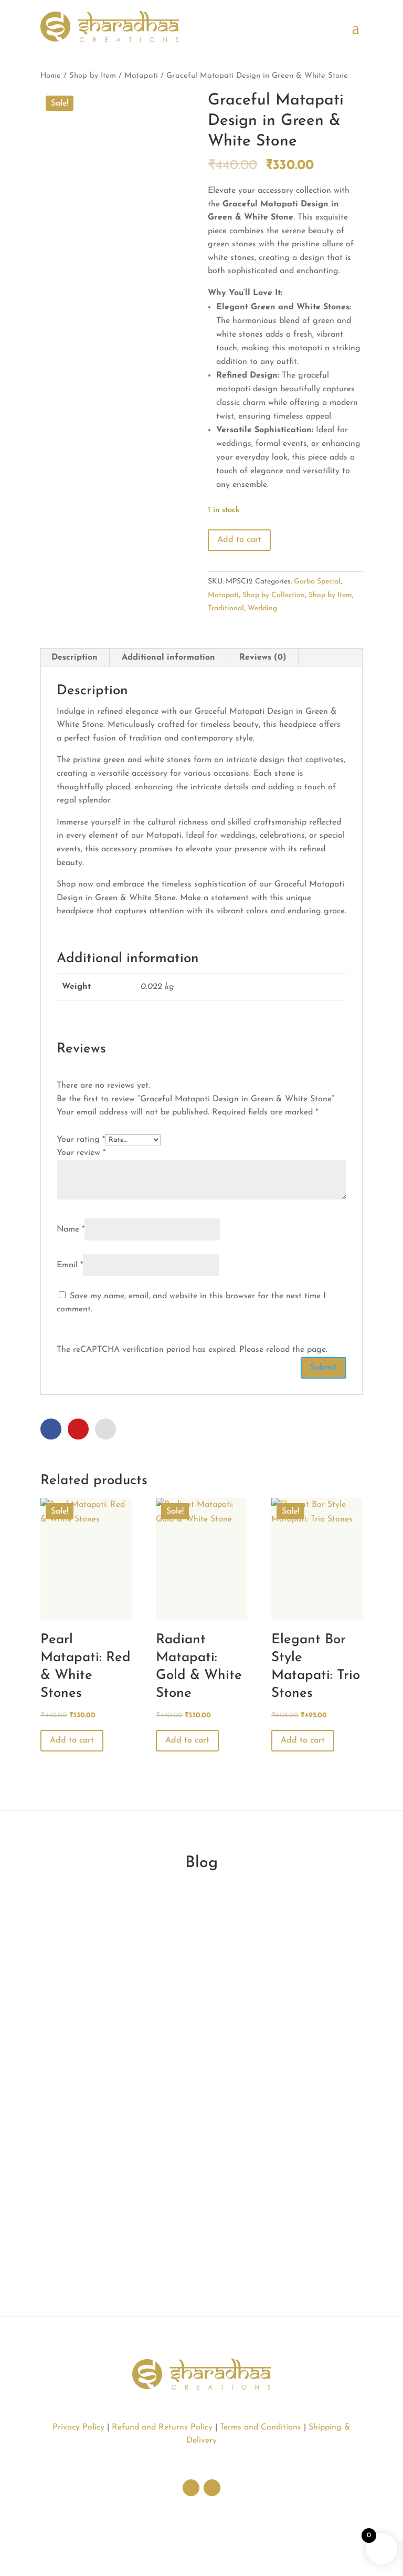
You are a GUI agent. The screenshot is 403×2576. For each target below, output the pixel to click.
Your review (81, 1153)
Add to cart (239, 540)
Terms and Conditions (261, 2427)
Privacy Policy (78, 2427)
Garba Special (317, 582)
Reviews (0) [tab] (263, 658)
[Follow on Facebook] (212, 2488)
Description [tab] (75, 658)
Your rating (81, 1140)
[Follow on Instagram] (191, 2488)
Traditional (226, 608)
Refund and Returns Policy (162, 2427)
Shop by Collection (274, 595)
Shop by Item (93, 76)
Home (51, 76)
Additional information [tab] (168, 658)
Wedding (262, 608)
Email (70, 1265)
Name (71, 1229)
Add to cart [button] (72, 1740)
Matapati (141, 76)
